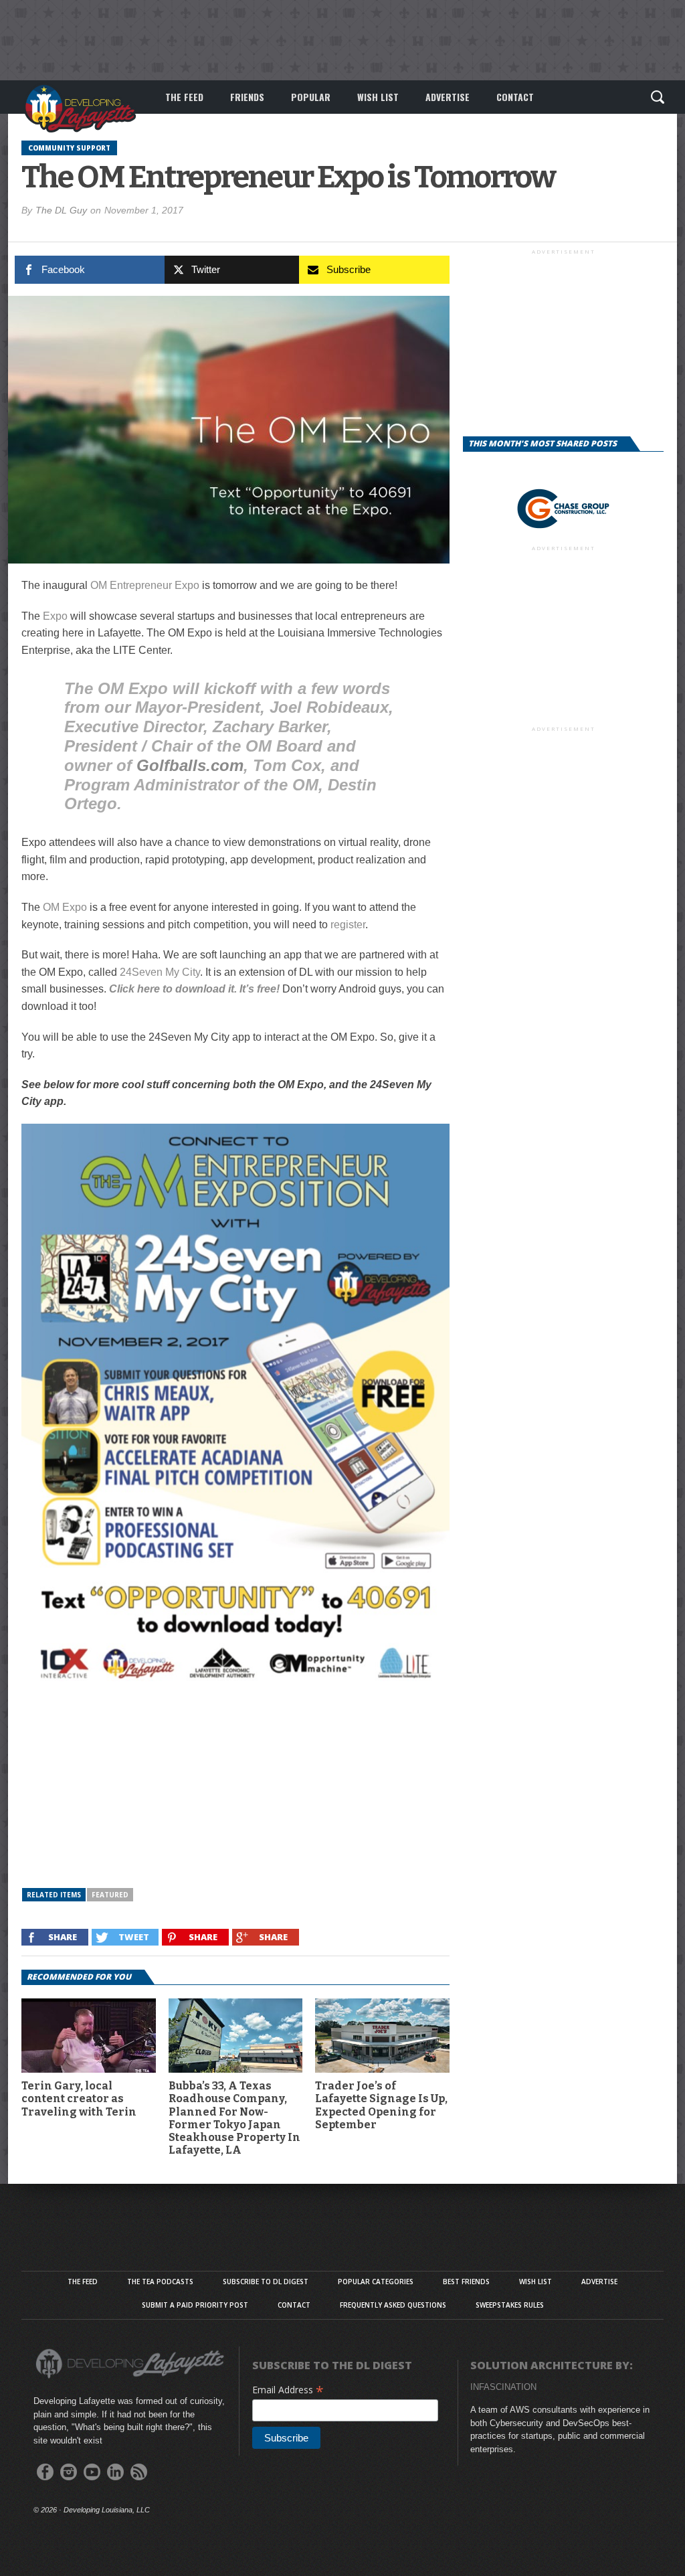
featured (110, 1895)
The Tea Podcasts (160, 2282)
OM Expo (65, 907)
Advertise (448, 97)
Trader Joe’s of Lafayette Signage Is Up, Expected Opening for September (381, 2105)
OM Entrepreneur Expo (145, 585)
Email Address (288, 2390)
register (348, 925)
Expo (55, 616)
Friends (247, 97)
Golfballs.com (190, 765)
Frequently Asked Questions (393, 2305)
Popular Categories (376, 2282)
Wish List (378, 97)
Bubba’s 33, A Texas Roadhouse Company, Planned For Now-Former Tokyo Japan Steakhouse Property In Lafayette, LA (234, 2118)
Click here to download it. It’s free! (194, 989)
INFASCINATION (503, 2387)
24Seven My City (160, 972)
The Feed (184, 97)
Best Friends (466, 2282)
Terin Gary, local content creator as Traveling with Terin (79, 2098)
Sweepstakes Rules (510, 2305)
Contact (515, 97)
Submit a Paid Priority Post (195, 2305)
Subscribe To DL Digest (266, 2282)
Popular (311, 97)
